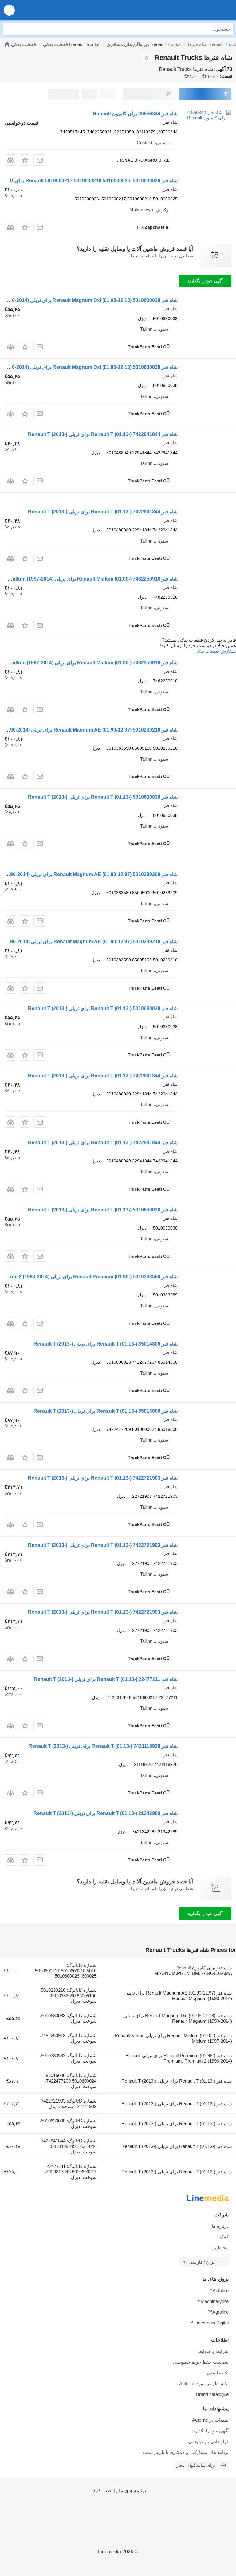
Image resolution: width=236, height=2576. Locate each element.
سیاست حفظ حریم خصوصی (201, 2362)
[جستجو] (9, 29)
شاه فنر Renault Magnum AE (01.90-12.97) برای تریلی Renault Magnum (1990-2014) (178, 1996)
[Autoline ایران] (196, 10)
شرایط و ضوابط (213, 2351)
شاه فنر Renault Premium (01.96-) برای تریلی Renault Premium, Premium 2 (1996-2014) (179, 2058)
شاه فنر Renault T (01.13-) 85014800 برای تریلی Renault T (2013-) (106, 1344)
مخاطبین (220, 2248)
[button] (9, 10)
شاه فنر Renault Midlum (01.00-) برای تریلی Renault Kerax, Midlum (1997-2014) (173, 2038)
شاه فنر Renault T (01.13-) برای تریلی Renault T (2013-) (177, 2081)
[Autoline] (7, 44)
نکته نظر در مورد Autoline (204, 2383)
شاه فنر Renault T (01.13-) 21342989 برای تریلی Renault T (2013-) (106, 1813)
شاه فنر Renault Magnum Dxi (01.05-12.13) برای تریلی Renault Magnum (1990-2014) (178, 2018)
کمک (224, 2237)
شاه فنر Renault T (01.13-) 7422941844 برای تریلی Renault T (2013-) (103, 434)
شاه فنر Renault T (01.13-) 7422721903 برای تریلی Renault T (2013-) (103, 1478)
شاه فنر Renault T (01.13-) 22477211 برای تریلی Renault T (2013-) (106, 1679)
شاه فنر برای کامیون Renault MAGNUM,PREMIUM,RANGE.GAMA (193, 1970)
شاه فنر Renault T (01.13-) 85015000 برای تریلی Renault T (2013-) (106, 1411)
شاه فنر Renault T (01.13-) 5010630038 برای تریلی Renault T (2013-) (103, 797)
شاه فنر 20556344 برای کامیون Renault (135, 114)
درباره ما (220, 2226)
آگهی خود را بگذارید (205, 281)
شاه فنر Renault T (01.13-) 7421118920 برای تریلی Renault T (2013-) (103, 1746)
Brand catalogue (212, 2394)
